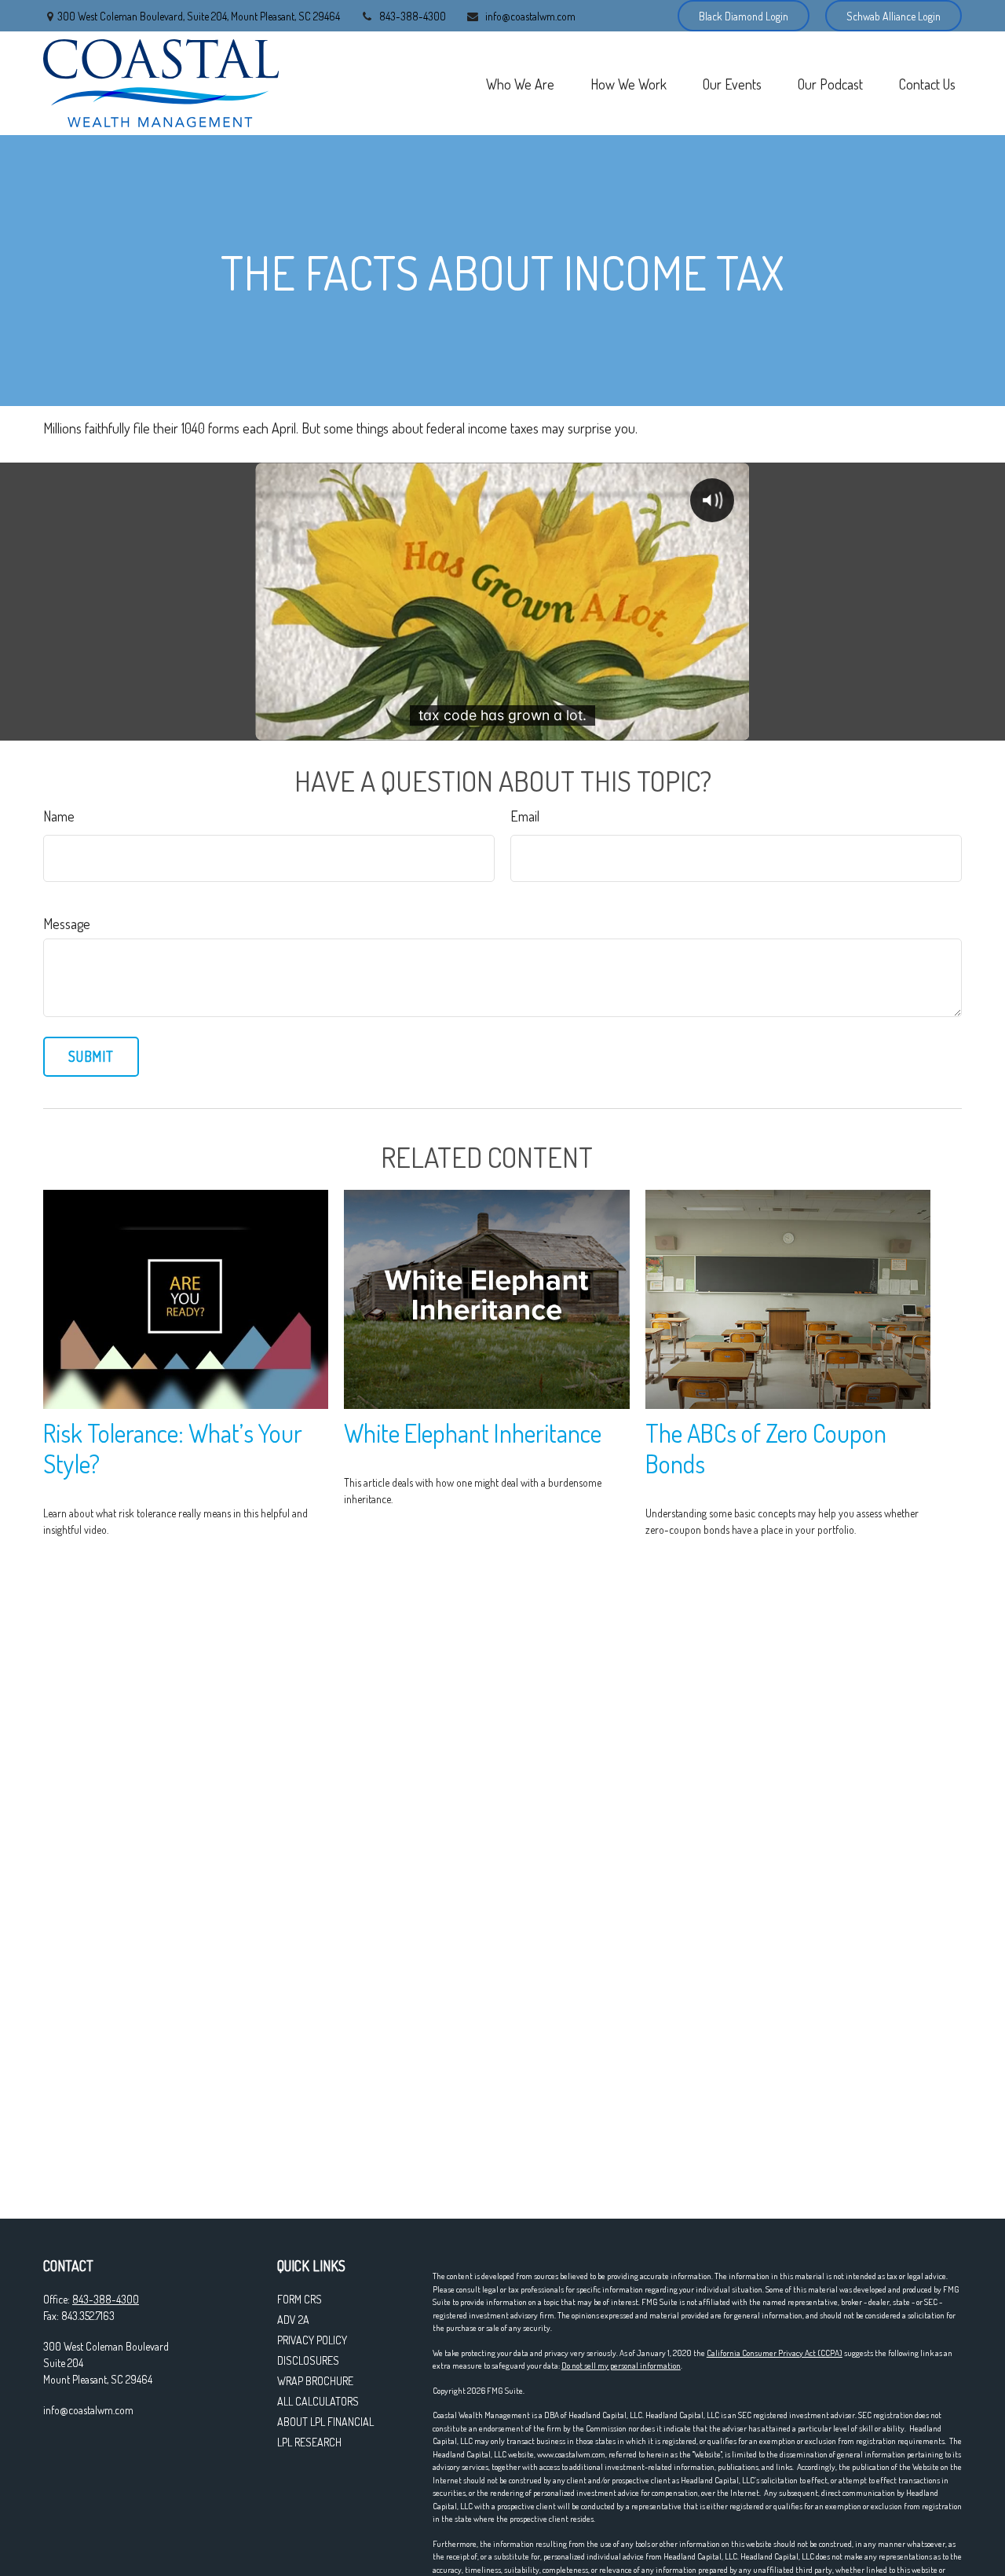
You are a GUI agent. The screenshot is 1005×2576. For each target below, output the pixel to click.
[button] (520, 83)
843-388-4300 (413, 16)
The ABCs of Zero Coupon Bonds (766, 1448)
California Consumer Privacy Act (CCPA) (775, 2353)
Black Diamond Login (744, 16)
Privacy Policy (312, 2340)
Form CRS (300, 2299)
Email (525, 816)
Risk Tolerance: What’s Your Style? (173, 1448)
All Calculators (318, 2401)
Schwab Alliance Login (894, 16)
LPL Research (309, 2442)
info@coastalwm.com (530, 16)
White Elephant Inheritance (473, 1433)
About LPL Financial (325, 2422)
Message (67, 924)
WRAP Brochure (315, 2381)
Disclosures (308, 2360)
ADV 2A (293, 2320)
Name (59, 816)
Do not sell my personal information (621, 2366)
